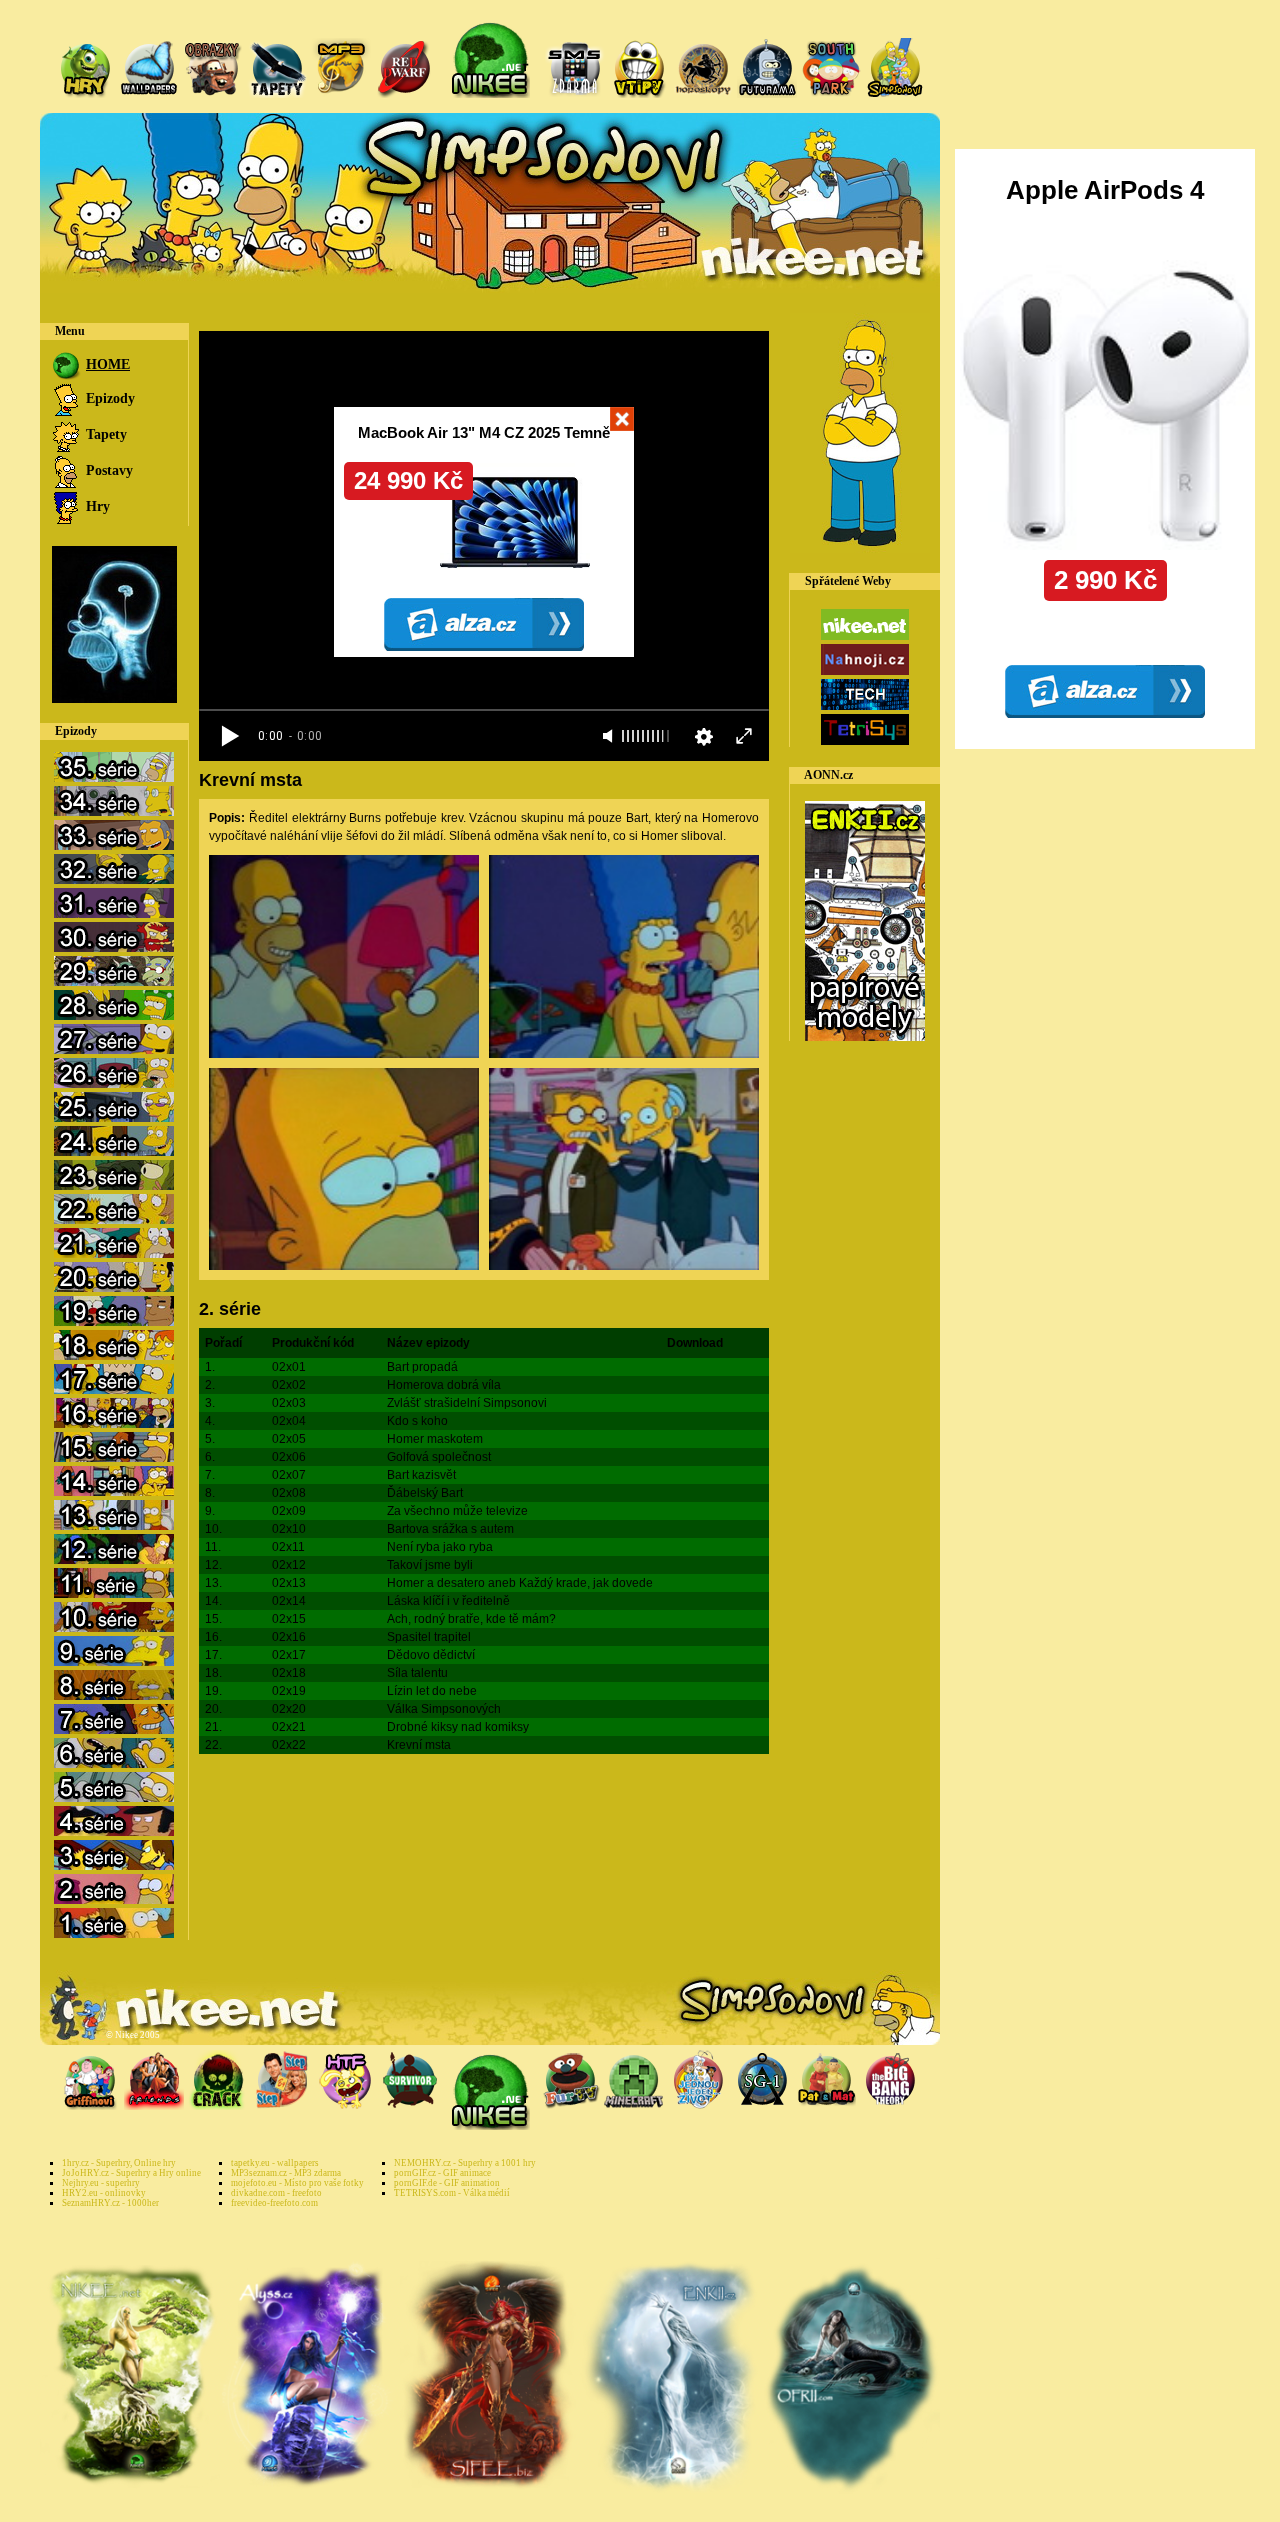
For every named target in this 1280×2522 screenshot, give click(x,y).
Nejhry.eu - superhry (101, 2183)
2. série (230, 1309)
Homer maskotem (435, 1439)
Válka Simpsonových (444, 1709)
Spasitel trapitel (429, 1637)
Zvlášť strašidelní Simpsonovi (467, 1403)
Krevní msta (419, 1745)
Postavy (107, 470)
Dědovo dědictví (431, 1655)
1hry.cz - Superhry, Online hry (119, 2163)
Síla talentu (417, 1673)
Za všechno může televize (457, 1511)
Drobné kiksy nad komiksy (458, 1727)
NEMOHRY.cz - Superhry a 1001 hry (465, 2163)
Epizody (108, 398)
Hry (96, 506)
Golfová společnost (439, 1457)
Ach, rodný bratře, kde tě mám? (471, 1619)
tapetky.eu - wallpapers (275, 2163)
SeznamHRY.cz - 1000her (110, 2203)
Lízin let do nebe (432, 1691)
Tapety (104, 434)
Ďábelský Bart (425, 1493)
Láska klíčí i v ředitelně (448, 1601)
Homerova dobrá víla (444, 1385)
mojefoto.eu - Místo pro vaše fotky (297, 2183)
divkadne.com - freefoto (276, 2193)
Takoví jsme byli (430, 1565)
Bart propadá (422, 1367)
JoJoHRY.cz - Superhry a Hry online (131, 2173)
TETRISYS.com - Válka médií (452, 2193)
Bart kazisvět (421, 1475)
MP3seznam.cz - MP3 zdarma (286, 2173)
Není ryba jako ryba (440, 1547)
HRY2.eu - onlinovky (104, 2193)
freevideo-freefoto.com (274, 2203)
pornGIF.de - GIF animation (447, 2183)
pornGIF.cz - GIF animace (442, 2173)
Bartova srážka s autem (450, 1529)
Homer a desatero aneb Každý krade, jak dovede (520, 1583)
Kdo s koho (417, 1421)
